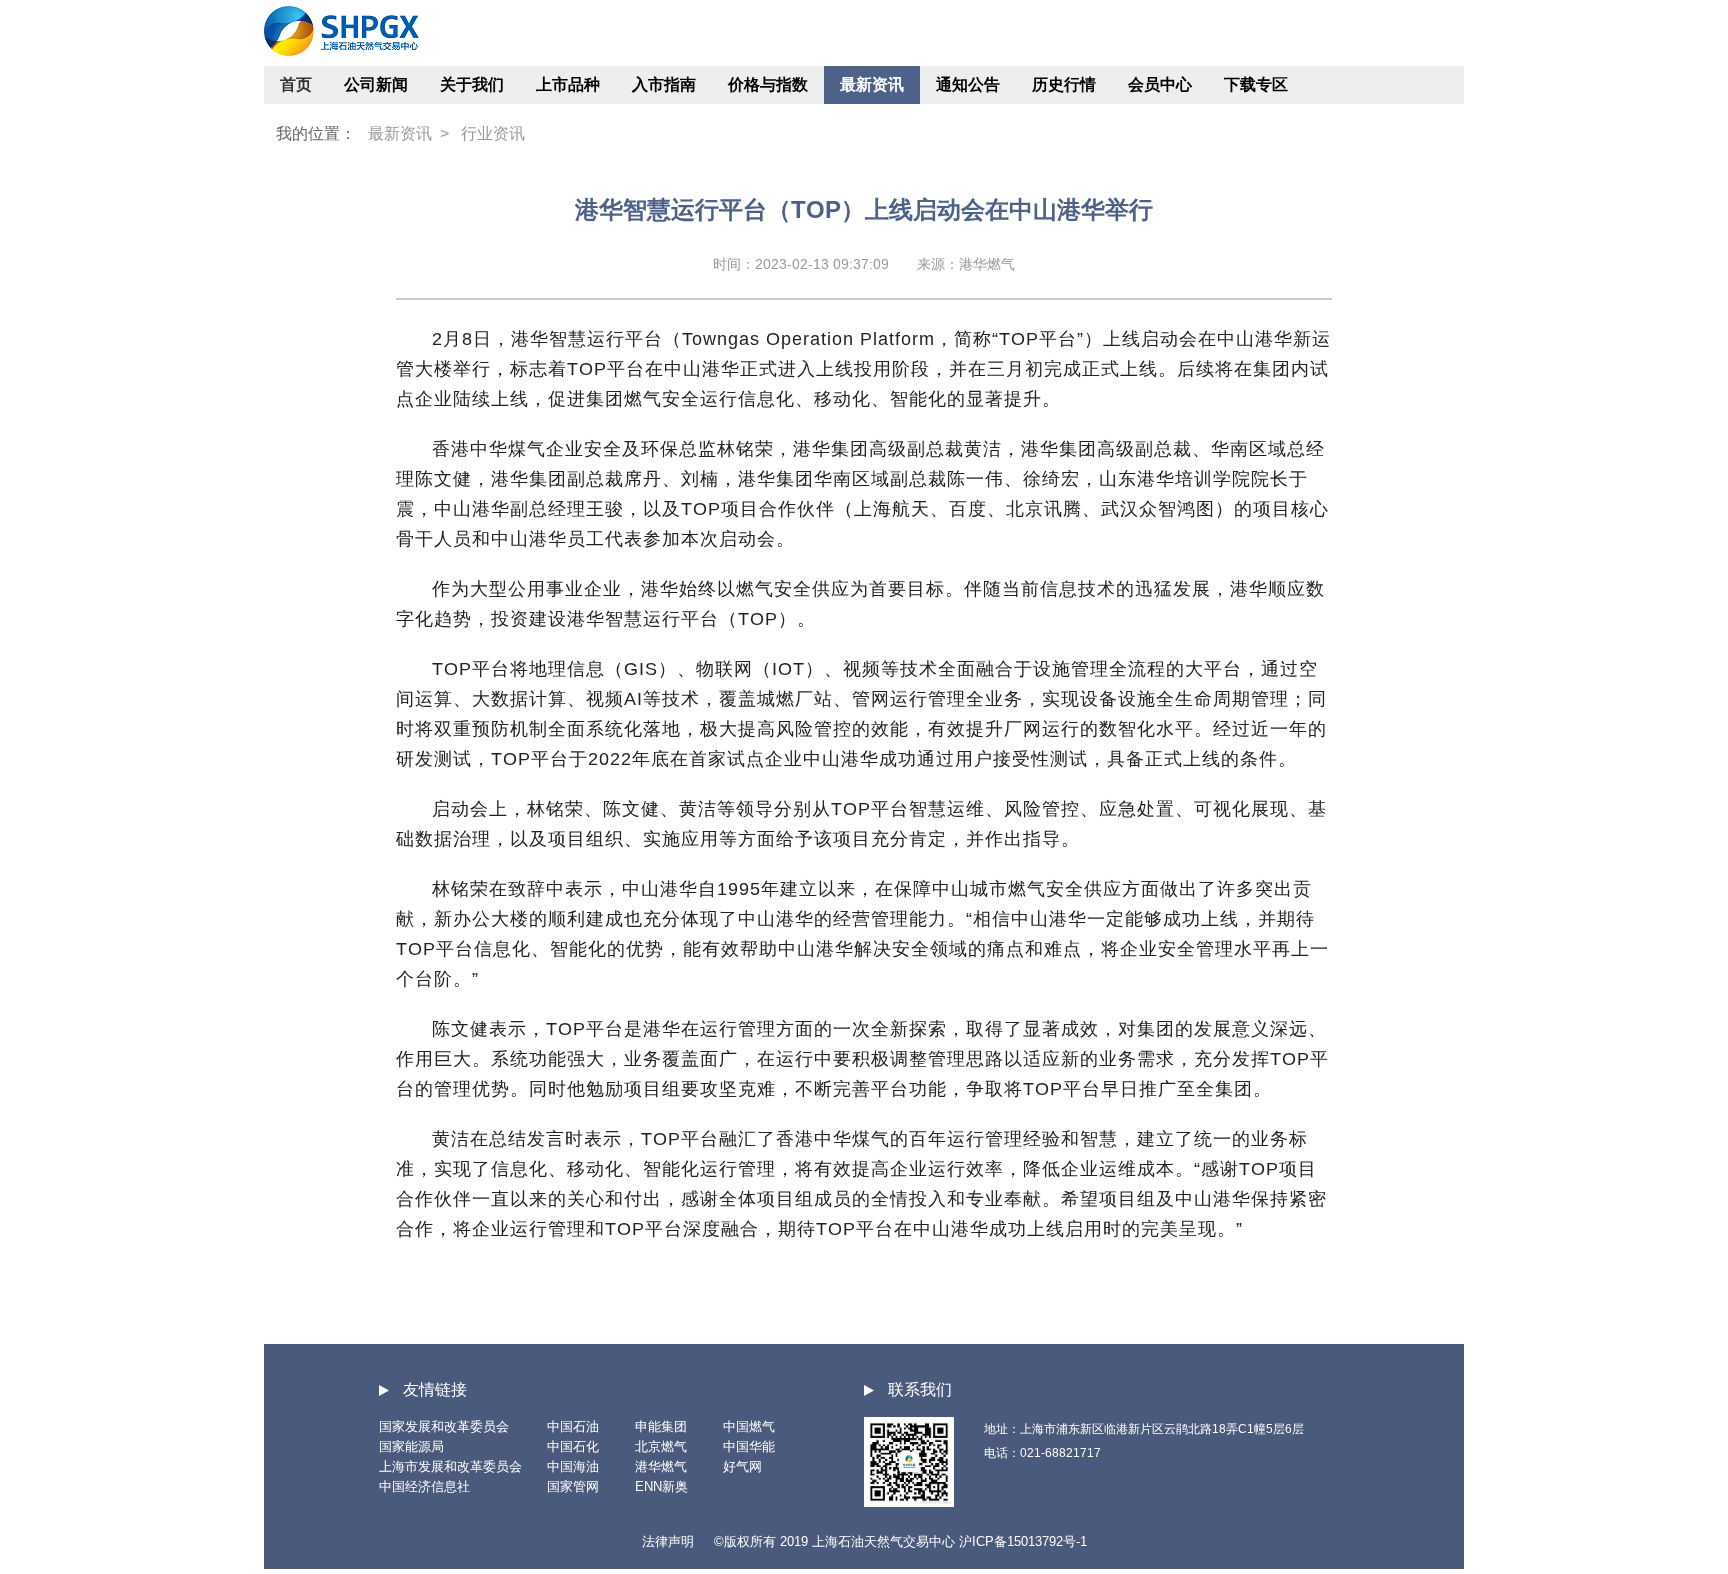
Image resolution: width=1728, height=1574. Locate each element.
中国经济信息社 (424, 1486)
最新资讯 (872, 84)
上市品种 (568, 84)
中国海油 (573, 1466)
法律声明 (668, 1541)
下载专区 (1256, 84)
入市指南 (664, 84)
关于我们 (472, 84)
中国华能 (749, 1446)
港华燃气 (661, 1466)
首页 (296, 84)
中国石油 (573, 1426)
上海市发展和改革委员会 (450, 1466)
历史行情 (1064, 84)
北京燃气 (661, 1446)
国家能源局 (411, 1446)
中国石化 (573, 1446)
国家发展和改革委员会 (444, 1426)
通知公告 (968, 84)
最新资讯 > (408, 133)
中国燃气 (749, 1426)
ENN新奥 (661, 1486)
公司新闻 (376, 84)
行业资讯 (493, 133)
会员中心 (1160, 84)
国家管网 (573, 1486)
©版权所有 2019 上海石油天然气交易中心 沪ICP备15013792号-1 (900, 1541)
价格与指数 (768, 84)
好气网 (742, 1466)
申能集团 (661, 1426)
